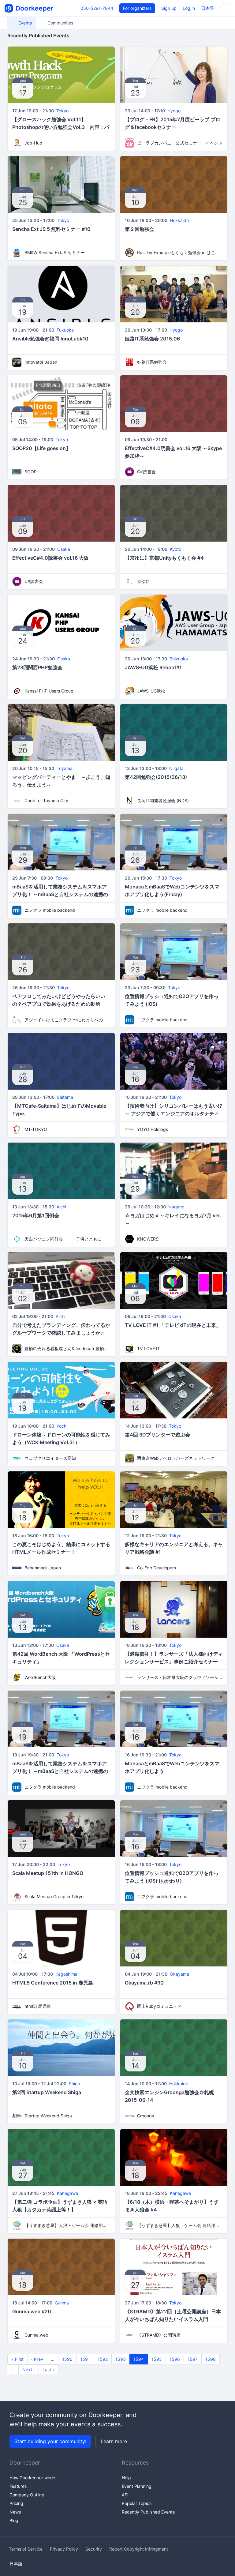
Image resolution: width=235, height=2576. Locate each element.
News (15, 2512)
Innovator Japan (41, 362)
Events (24, 23)
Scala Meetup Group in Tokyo (54, 1896)
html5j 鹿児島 (38, 2006)
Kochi (62, 1426)
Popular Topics (137, 2503)
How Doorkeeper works (33, 2478)
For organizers (137, 8)
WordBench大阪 (40, 1677)
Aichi (61, 1207)
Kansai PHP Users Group (49, 691)
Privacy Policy (64, 2549)
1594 (139, 2359)
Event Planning (137, 2486)
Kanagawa (67, 2193)
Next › (29, 2369)
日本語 (207, 8)
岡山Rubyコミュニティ (159, 2006)
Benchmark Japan (43, 1568)
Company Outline (27, 2495)
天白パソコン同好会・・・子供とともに (63, 1239)
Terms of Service (26, 2549)
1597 (193, 2359)
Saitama (65, 1097)
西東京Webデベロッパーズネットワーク (176, 1458)
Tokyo (62, 111)
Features (18, 2486)
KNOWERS (148, 1239)
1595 (157, 2359)
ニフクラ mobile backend (50, 910)
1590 (67, 2359)
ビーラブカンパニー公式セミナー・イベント (180, 143)
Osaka (64, 549)
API (125, 2495)
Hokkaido (179, 220)
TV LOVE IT (149, 1348)
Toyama (65, 768)
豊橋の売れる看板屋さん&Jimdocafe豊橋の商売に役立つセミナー (67, 1348)
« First (17, 2359)
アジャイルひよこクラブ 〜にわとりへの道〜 (67, 1020)
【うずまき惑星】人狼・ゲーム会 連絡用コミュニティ (67, 2225)
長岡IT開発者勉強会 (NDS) (163, 800)
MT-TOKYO (36, 1129)
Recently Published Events (148, 2512)
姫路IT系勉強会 (152, 362)
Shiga (75, 2084)
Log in (189, 8)
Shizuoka (179, 659)
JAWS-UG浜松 (151, 691)
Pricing (16, 2503)
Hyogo (174, 111)
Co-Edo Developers (157, 1568)
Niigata (176, 768)
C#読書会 (146, 472)
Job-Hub (33, 143)
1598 (211, 2359)
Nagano (176, 1207)
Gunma (62, 2303)
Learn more (114, 2441)
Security (94, 2549)
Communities (60, 23)
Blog (14, 2520)
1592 (103, 2359)
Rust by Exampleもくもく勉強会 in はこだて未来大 (180, 252)
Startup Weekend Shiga (48, 2116)
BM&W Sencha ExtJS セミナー (55, 252)
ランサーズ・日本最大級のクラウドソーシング (180, 1677)
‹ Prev (37, 2359)
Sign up (169, 8)
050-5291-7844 (97, 8)
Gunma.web (36, 2335)
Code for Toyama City (46, 800)
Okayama (179, 1974)
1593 (121, 2359)
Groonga (146, 2116)
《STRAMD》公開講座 (159, 2335)
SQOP (31, 472)
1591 (85, 2359)
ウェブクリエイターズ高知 (50, 1458)
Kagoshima (66, 1974)
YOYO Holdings (153, 1129)
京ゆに (144, 581)
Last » (49, 2369)
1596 (175, 2359)
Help (126, 2478)
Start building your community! (50, 2441)
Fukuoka (65, 330)
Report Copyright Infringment (139, 2549)
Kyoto (175, 549)
